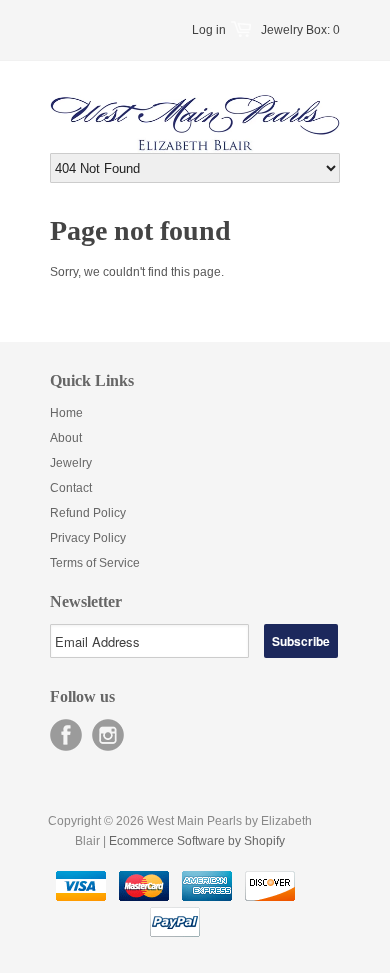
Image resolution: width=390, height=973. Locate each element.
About (66, 438)
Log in (209, 30)
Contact (71, 488)
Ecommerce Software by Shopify (197, 841)
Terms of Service (95, 563)
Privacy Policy (88, 538)
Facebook (66, 735)
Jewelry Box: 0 (300, 30)
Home (66, 413)
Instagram (108, 735)
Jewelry (71, 463)
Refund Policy (88, 513)
